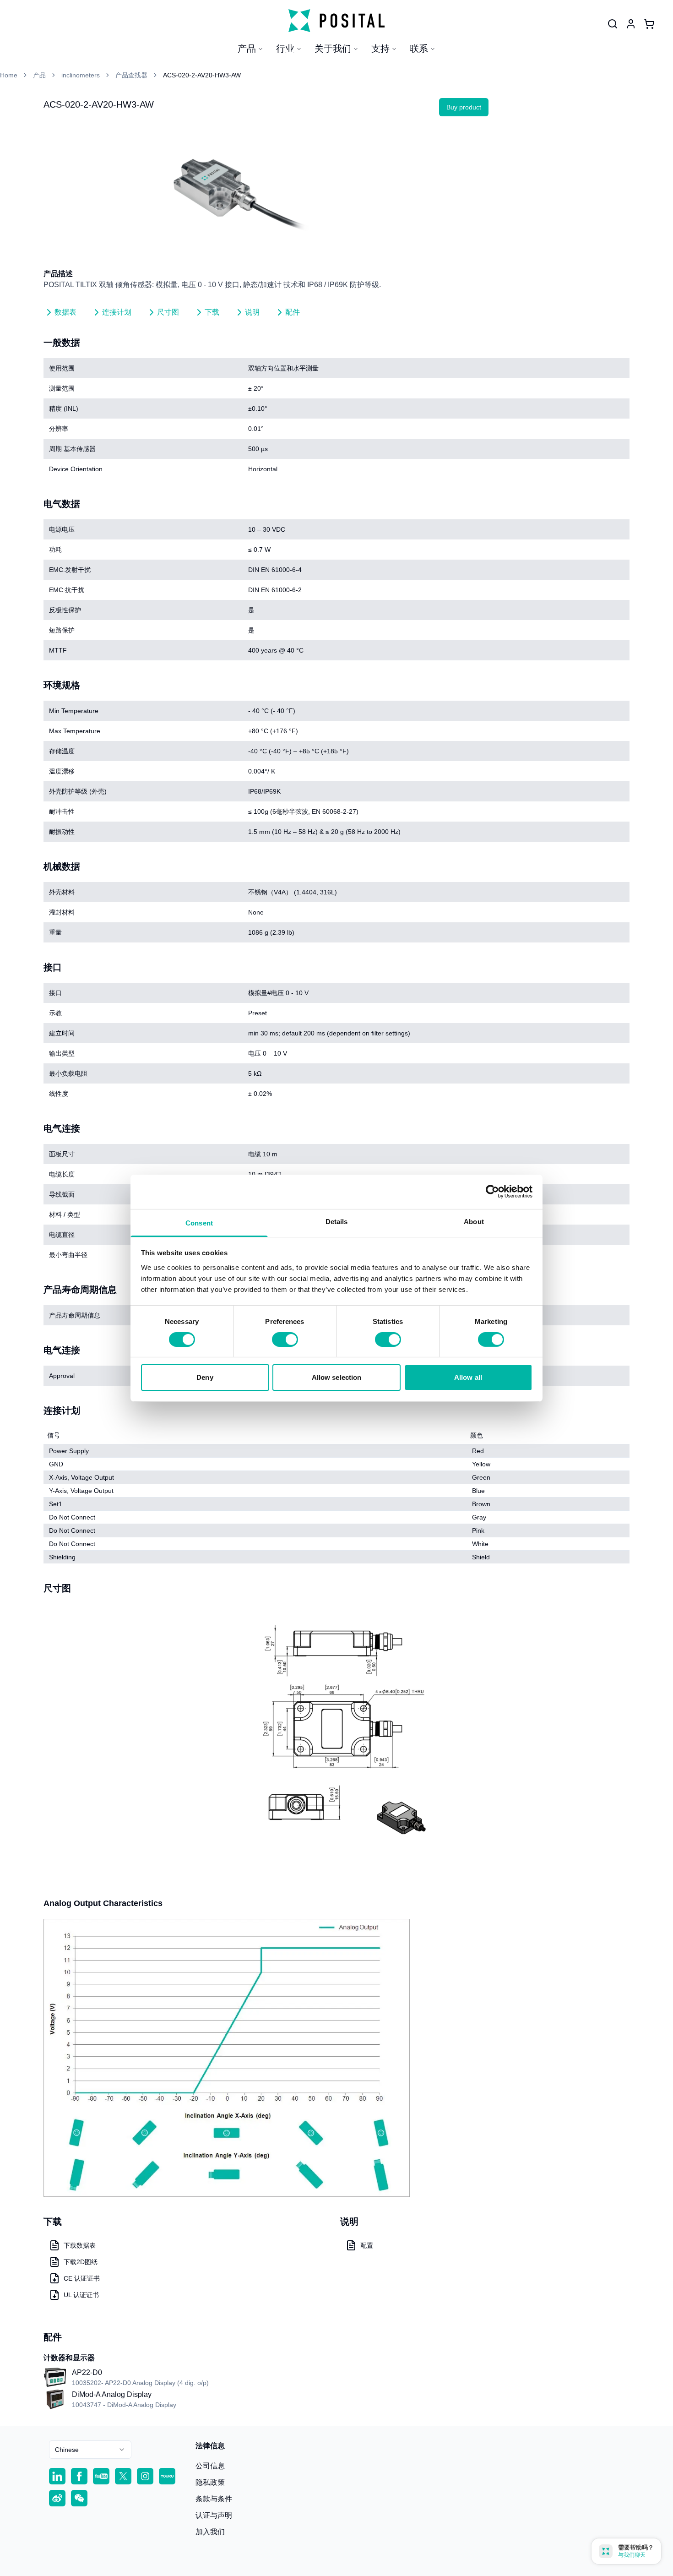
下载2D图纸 (81, 2262)
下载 (212, 312)
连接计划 (117, 312)
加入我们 (210, 2532)
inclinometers (81, 75)
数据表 (65, 312)
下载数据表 (80, 2245)
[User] (613, 24)
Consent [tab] (199, 1223)
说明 (252, 312)
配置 (367, 2245)
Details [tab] (337, 1221)
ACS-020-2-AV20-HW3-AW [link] (202, 75)
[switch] (285, 1340)
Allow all (468, 1377)
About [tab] (474, 1221)
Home (9, 75)
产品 (247, 49)
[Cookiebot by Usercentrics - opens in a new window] (492, 1192)
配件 (293, 312)
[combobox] (90, 2450)
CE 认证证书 (82, 2278)
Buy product (464, 107)
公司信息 (210, 2466)
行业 (285, 49)
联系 (419, 49)
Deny (205, 1377)
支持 (380, 49)
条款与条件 (214, 2499)
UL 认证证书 (81, 2295)
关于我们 (333, 49)
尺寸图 (168, 312)
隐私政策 (210, 2482)
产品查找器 (131, 75)
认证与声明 (214, 2515)
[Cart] (649, 24)
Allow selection (337, 1377)
